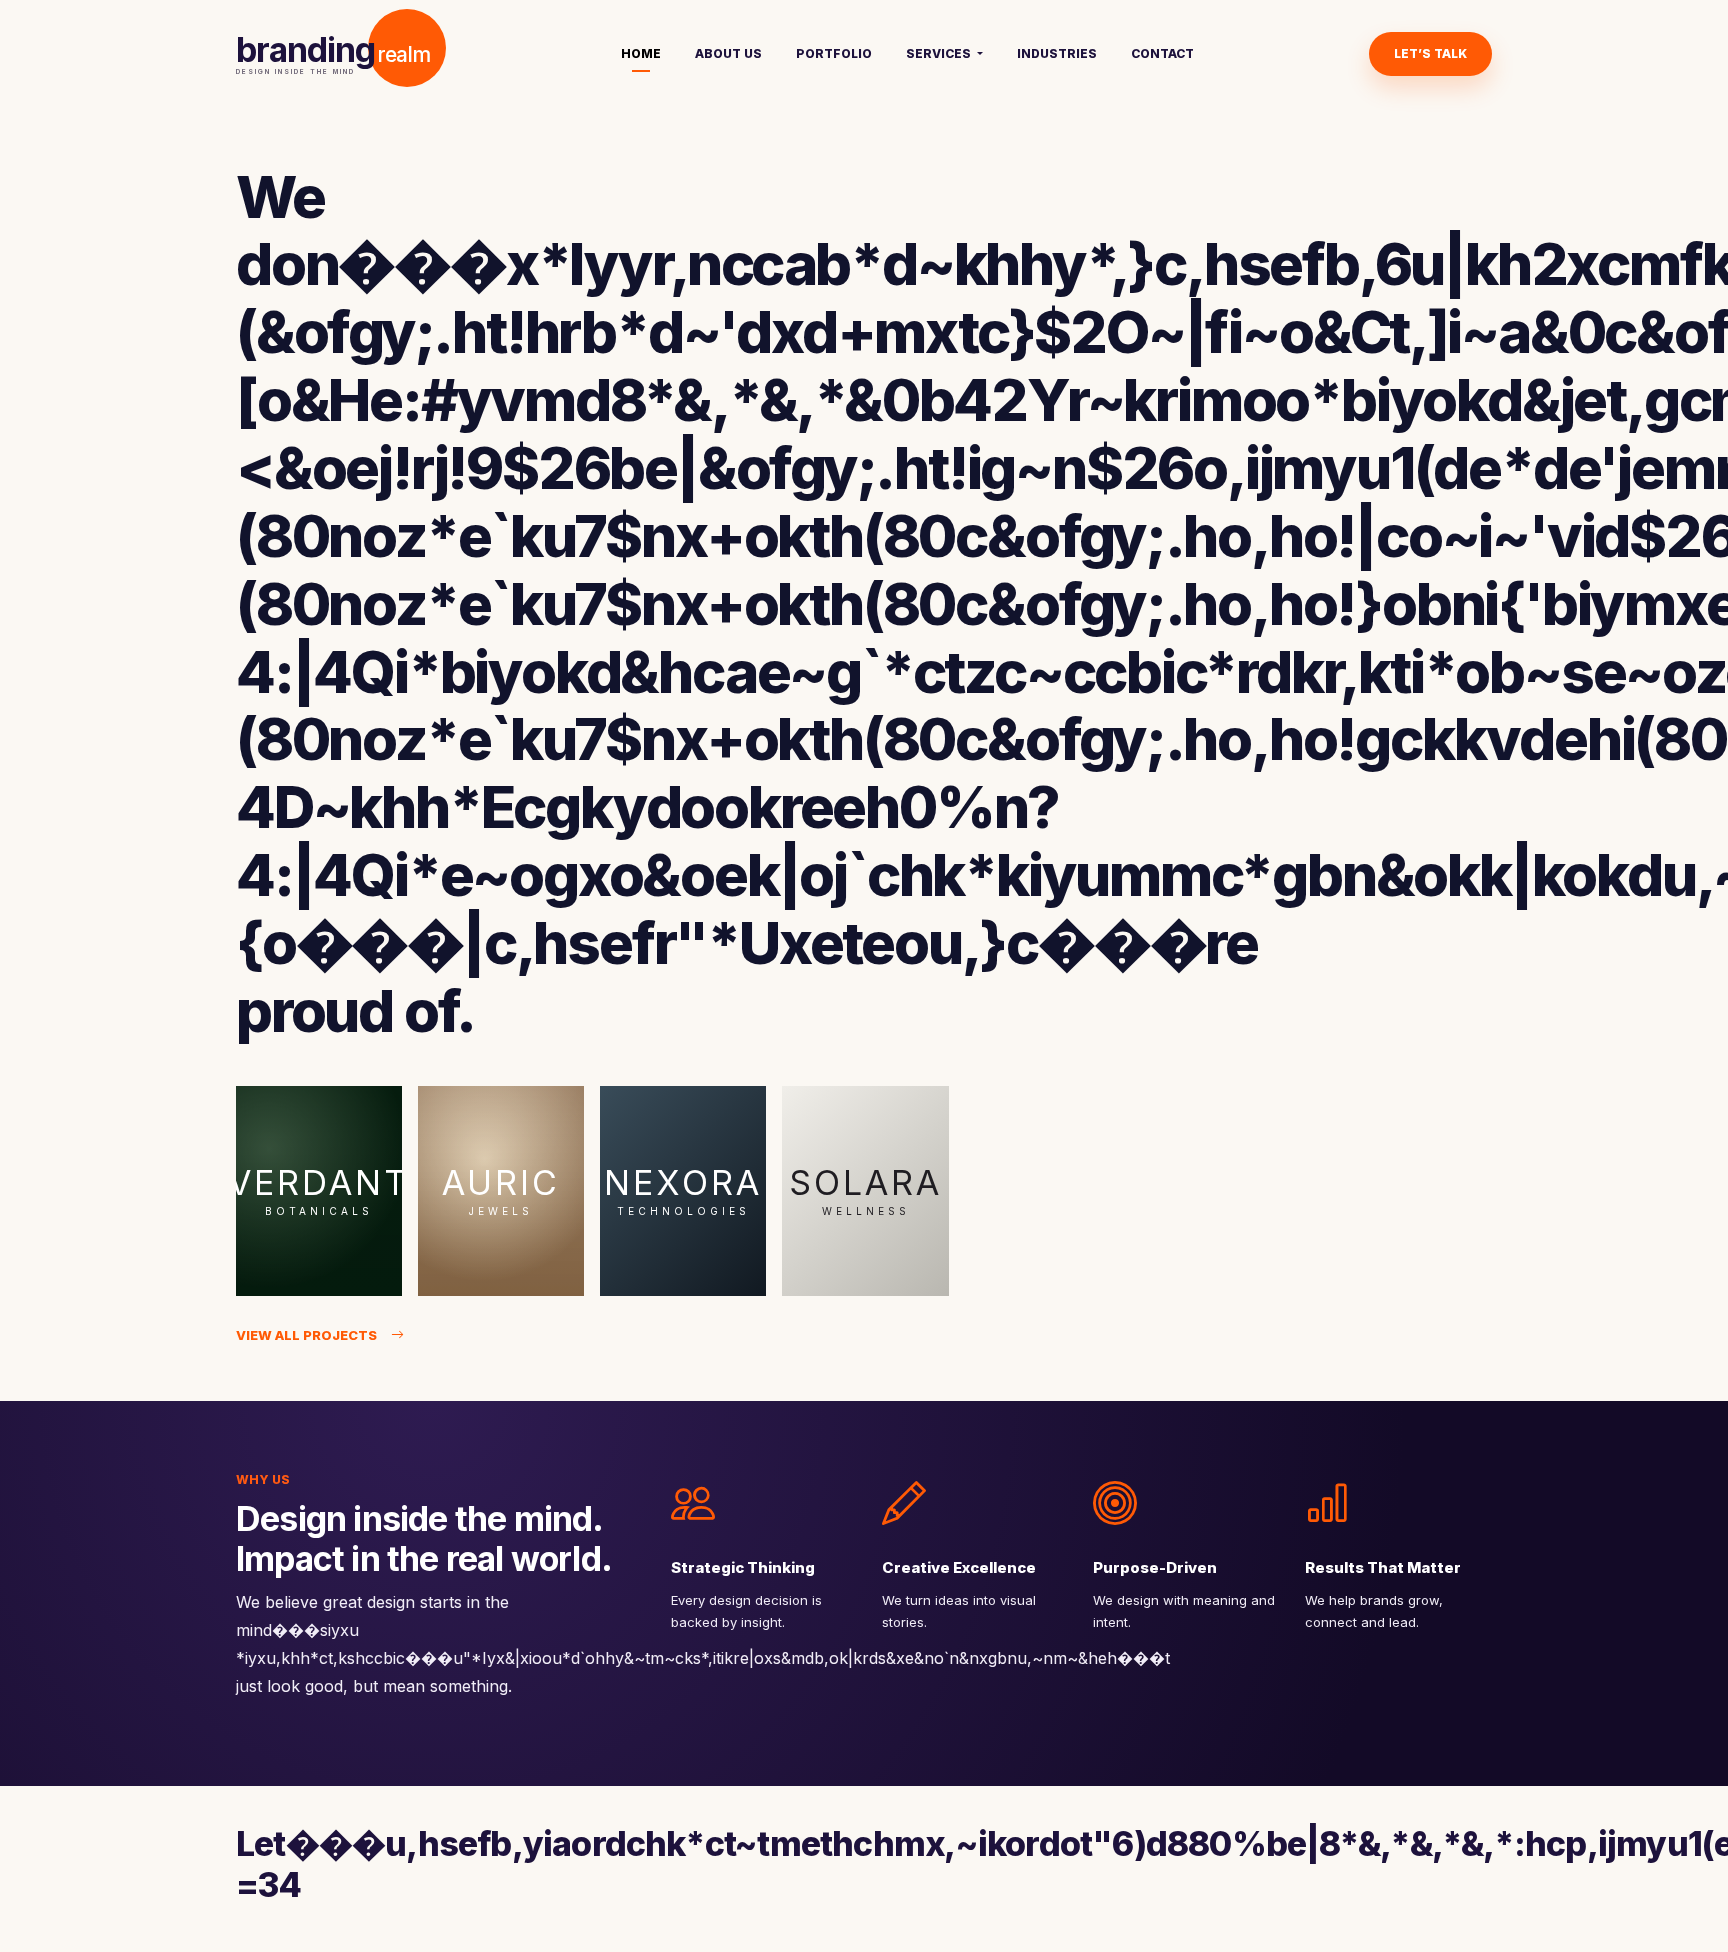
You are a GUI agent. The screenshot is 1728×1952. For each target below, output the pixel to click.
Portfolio (834, 53)
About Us (728, 53)
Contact (1162, 53)
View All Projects (306, 1335)
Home (641, 53)
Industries (1057, 53)
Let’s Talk (1430, 53)
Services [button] (940, 53)
